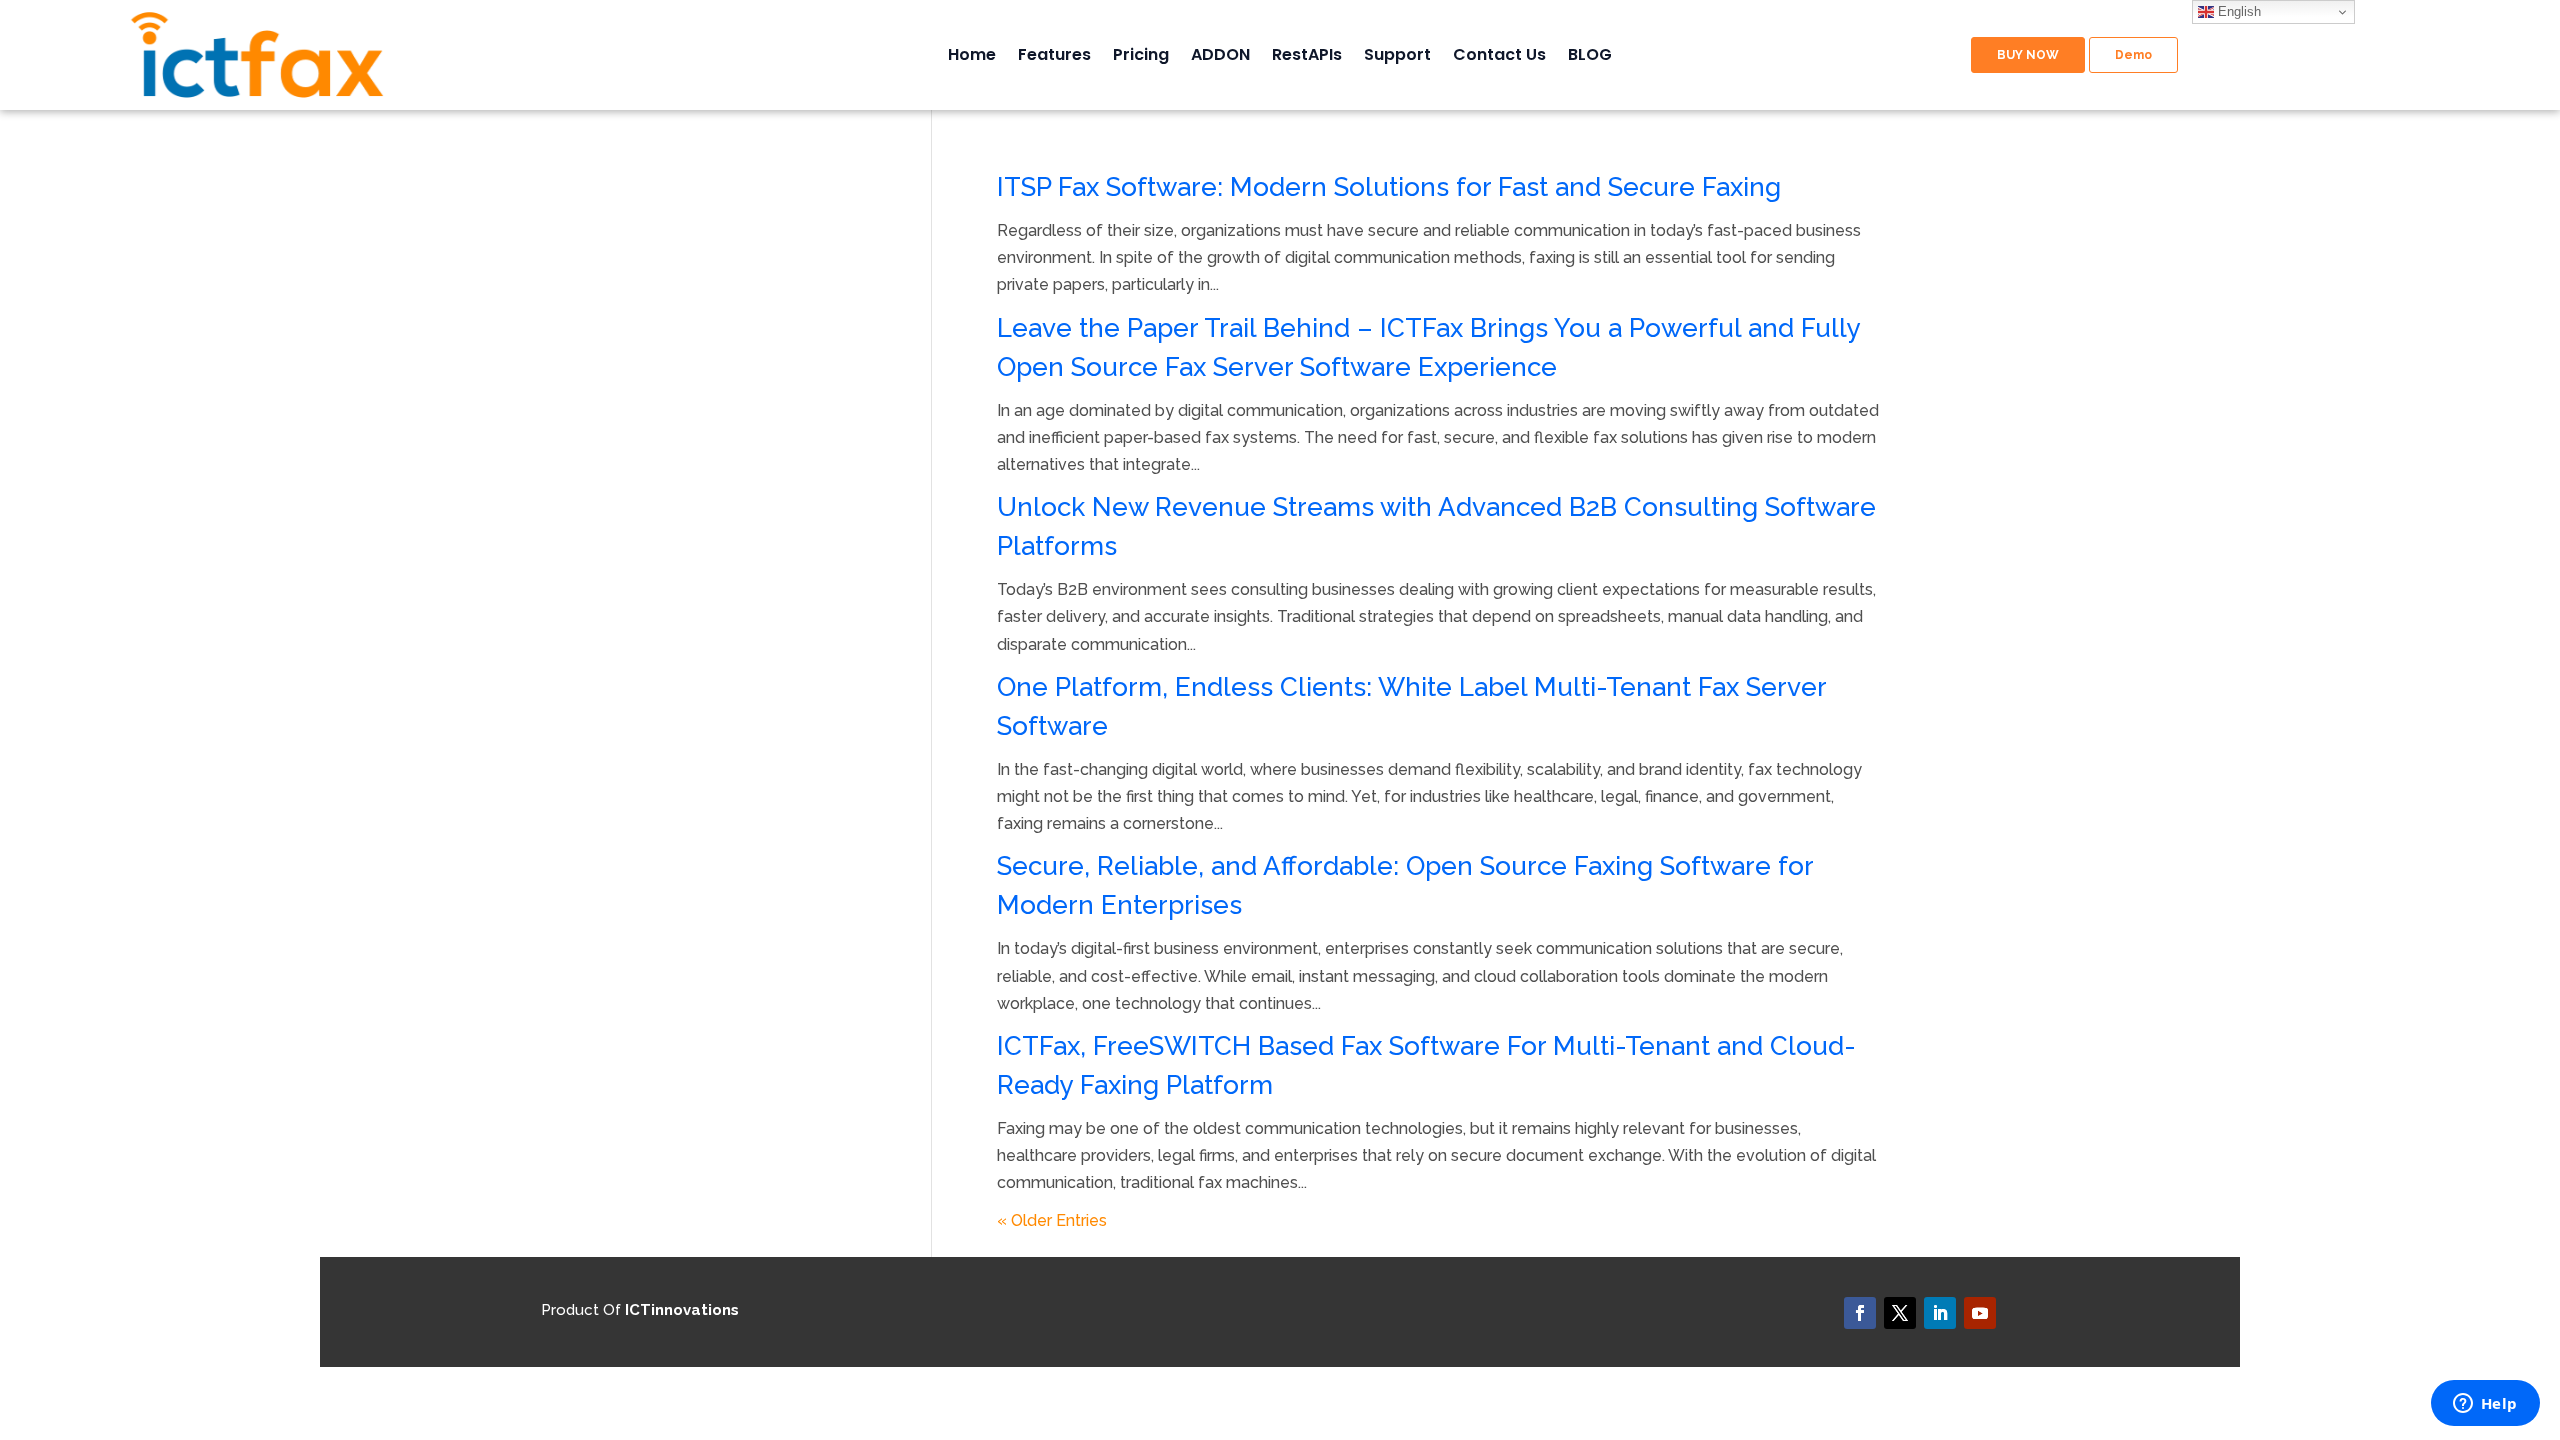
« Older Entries (1052, 1220)
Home (972, 57)
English (2237, 11)
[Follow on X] (1900, 1313)
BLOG (1590, 57)
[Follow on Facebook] (1860, 1313)
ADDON (1220, 57)
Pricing (1141, 57)
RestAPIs (1307, 57)
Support (1397, 57)
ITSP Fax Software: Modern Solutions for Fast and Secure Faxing (1389, 187)
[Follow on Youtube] (1980, 1313)
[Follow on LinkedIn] (1940, 1313)
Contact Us (1499, 57)
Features (1054, 57)
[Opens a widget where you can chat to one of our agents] (2485, 1405)
